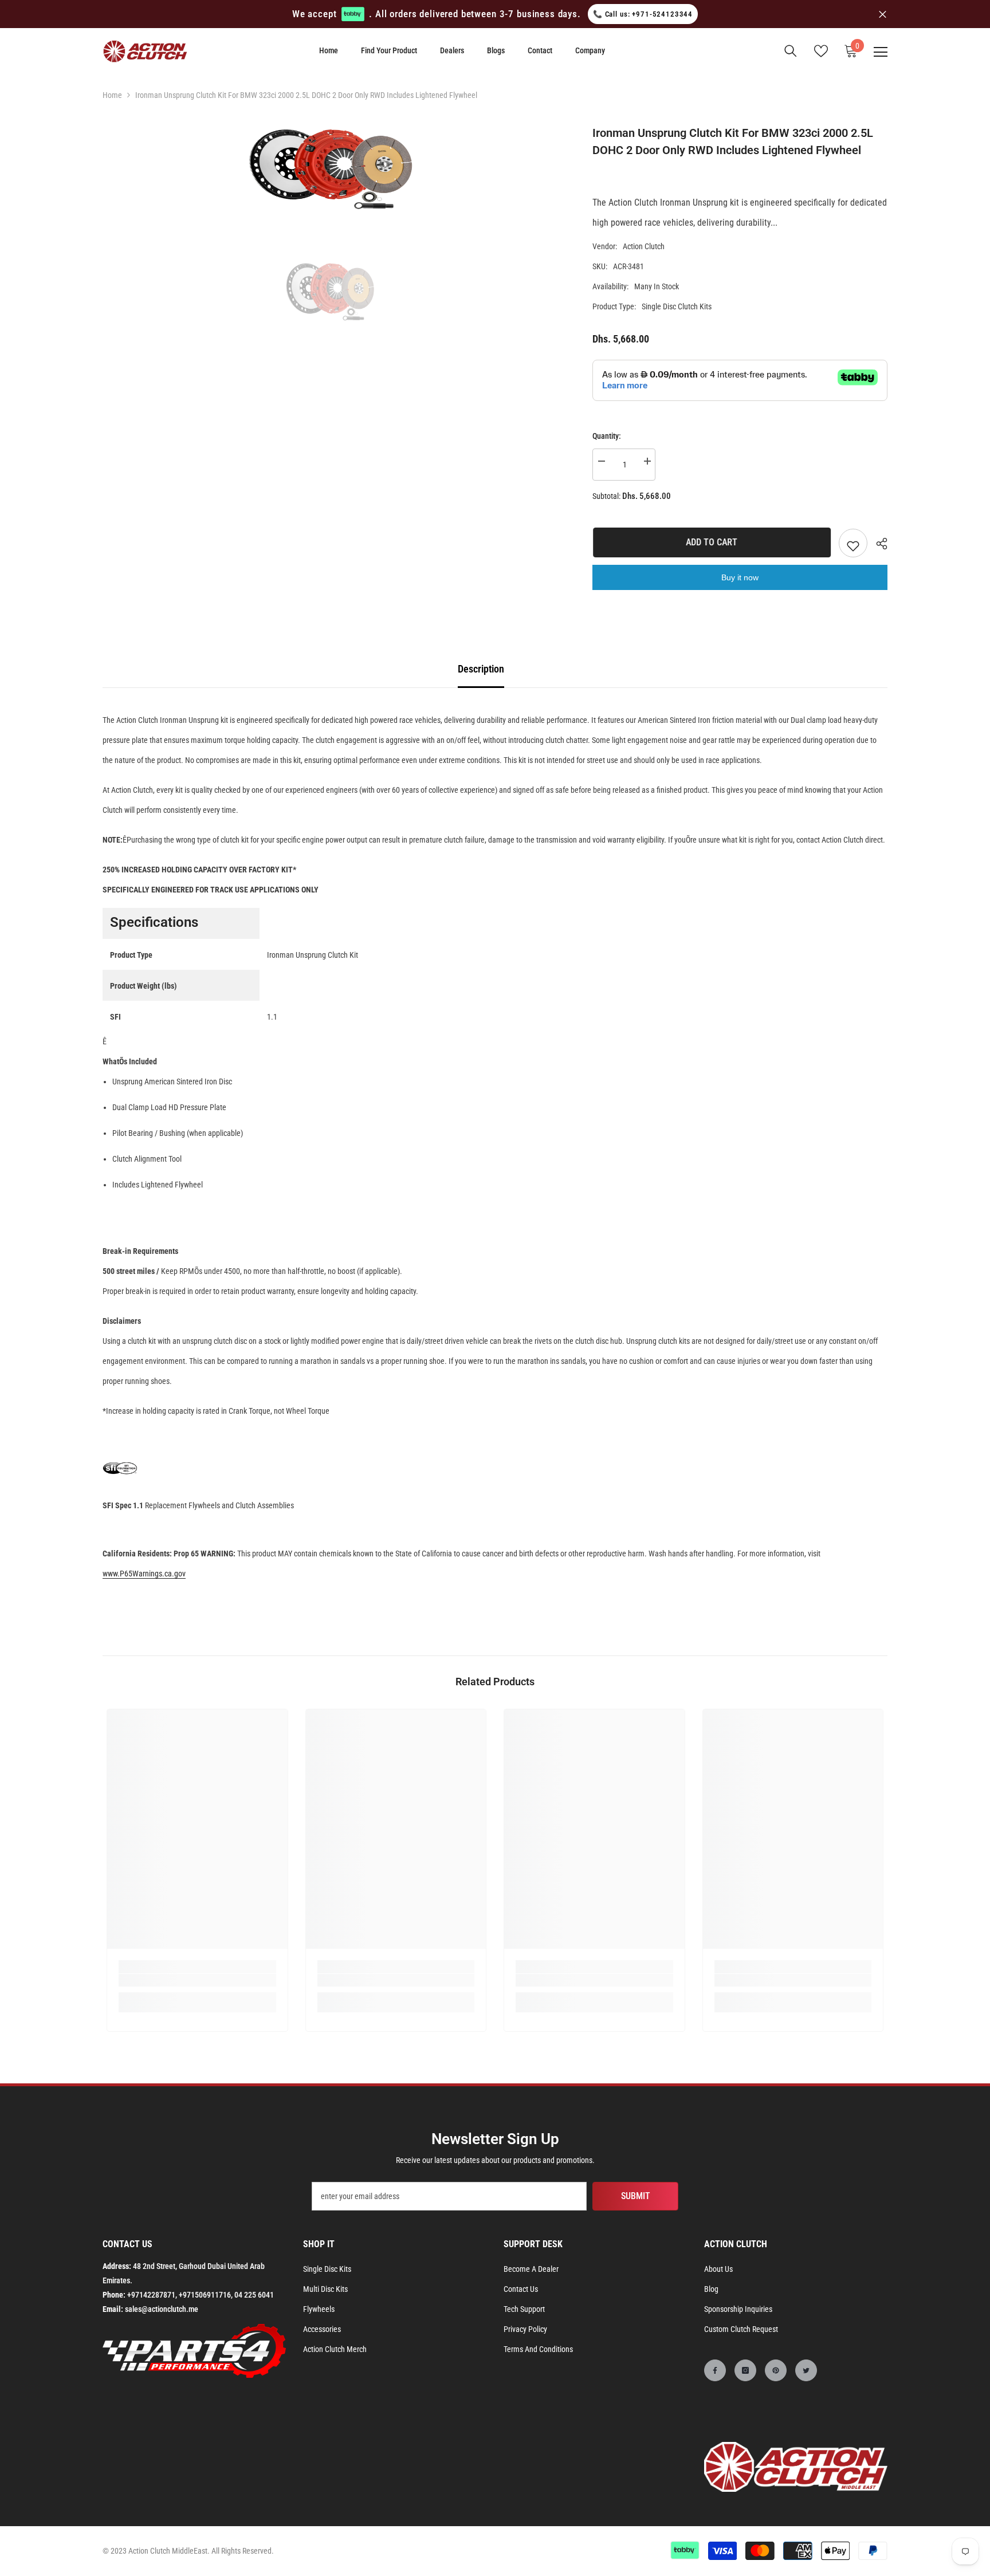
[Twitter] (806, 2370)
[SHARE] (877, 544)
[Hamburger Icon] (881, 52)
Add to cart (711, 542)
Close (883, 14)
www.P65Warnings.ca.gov (144, 1574)
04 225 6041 (254, 2295)
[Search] (791, 51)
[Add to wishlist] (853, 543)
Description (481, 669)
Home (112, 95)
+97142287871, (152, 2295)
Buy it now (740, 577)
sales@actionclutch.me (162, 2309)
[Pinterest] (776, 2370)
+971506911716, (206, 2295)
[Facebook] (715, 2370)
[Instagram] (745, 2370)
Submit (636, 2196)
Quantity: (607, 436)
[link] (197, 1980)
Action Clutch (644, 246)
